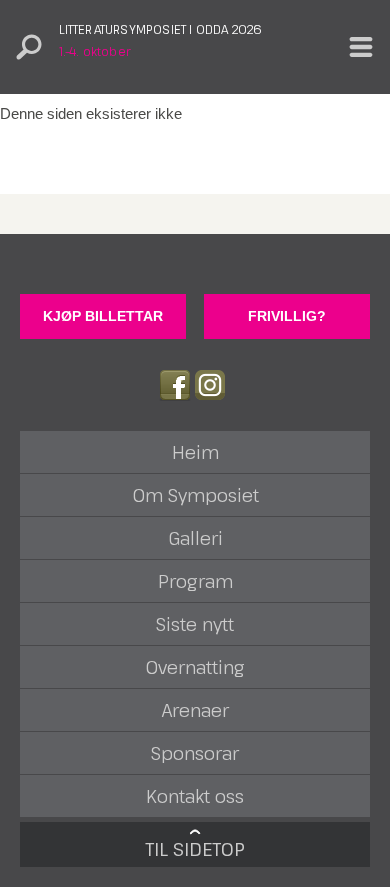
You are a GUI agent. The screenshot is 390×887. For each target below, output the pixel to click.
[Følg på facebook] (175, 385)
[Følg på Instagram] (210, 385)
